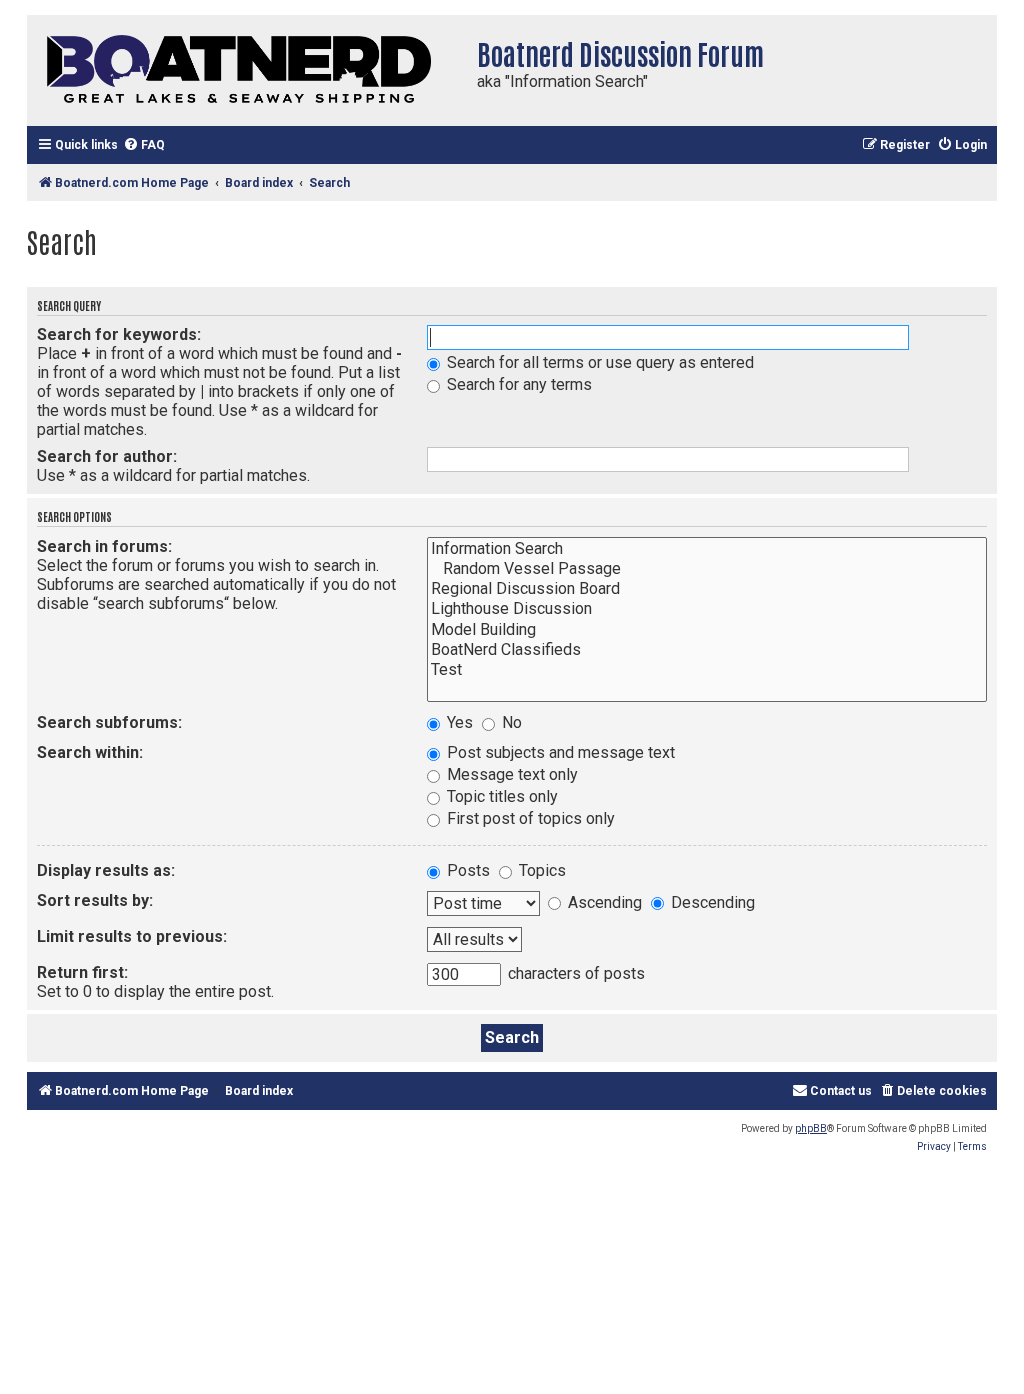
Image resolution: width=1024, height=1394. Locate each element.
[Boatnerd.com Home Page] (247, 70)
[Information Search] (707, 549)
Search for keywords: (119, 334)
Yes (458, 722)
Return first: (82, 972)
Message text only (510, 774)
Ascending (603, 902)
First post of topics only (529, 818)
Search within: (90, 752)
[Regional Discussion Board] (707, 589)
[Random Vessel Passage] (707, 569)
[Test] (707, 670)
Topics (540, 870)
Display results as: (106, 870)
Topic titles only (500, 796)
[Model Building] (707, 630)
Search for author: (107, 456)
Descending (711, 902)
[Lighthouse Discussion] (707, 609)
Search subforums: (109, 722)
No (510, 722)
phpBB (811, 1128)
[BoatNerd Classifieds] (707, 650)
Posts (466, 870)
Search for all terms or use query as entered (598, 362)
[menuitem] (144, 145)
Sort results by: (95, 900)
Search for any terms (517, 384)
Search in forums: (104, 546)
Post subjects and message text (559, 752)
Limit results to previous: (132, 936)
